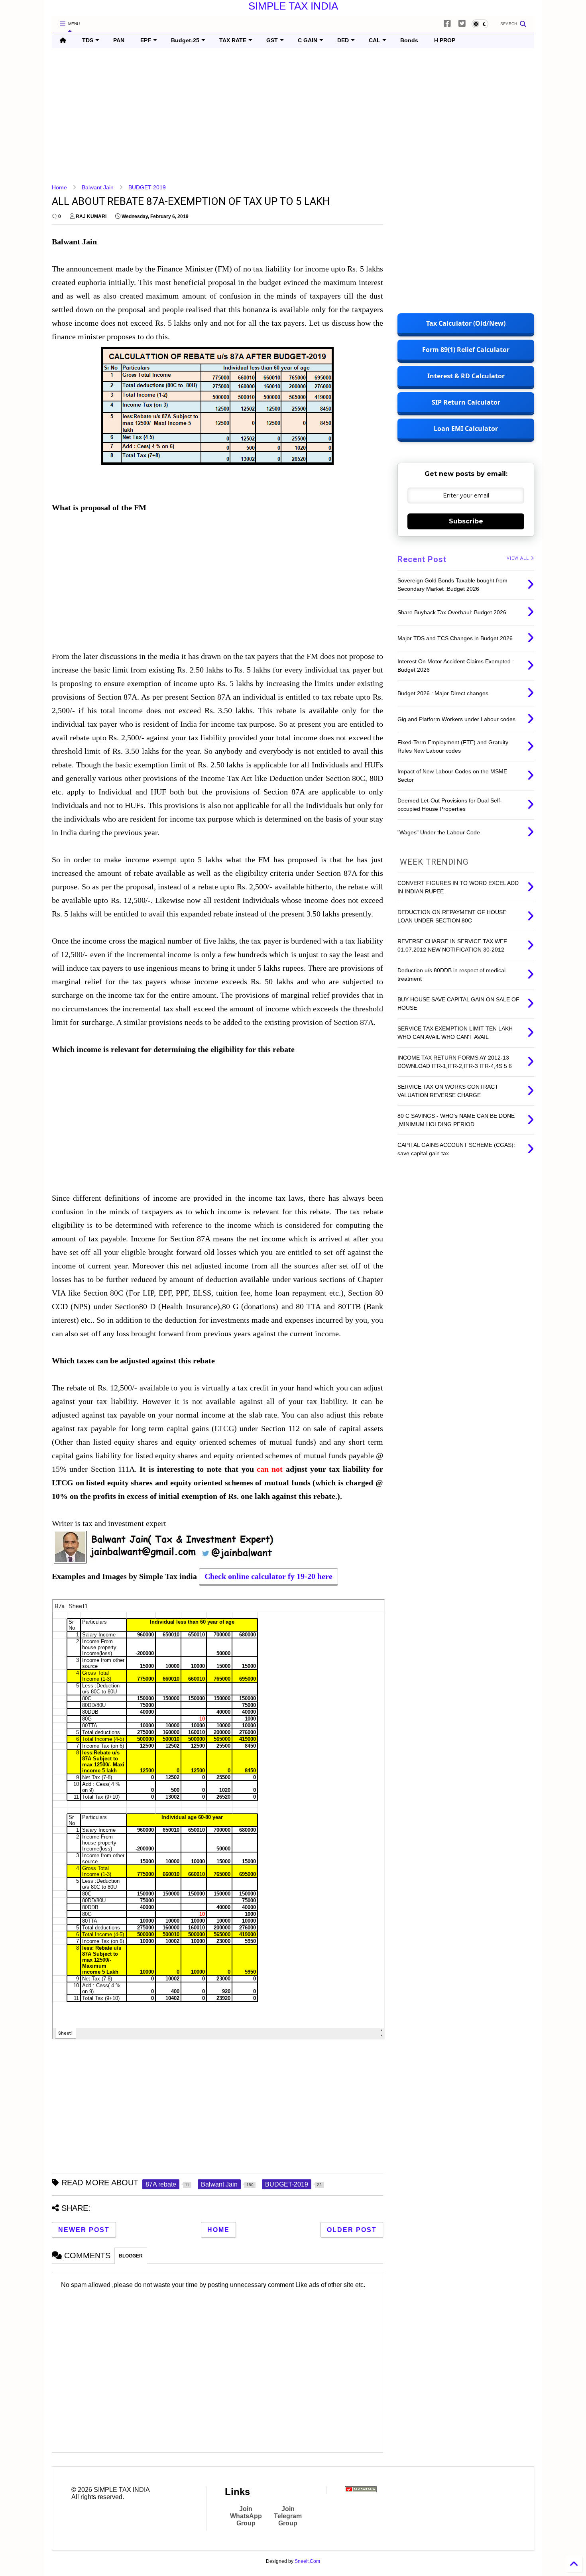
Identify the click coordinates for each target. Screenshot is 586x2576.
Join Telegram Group (288, 2516)
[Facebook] (447, 24)
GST (272, 40)
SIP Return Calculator (466, 402)
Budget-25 (185, 40)
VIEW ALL (519, 558)
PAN (119, 40)
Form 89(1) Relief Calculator (466, 350)
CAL (375, 40)
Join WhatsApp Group (246, 2516)
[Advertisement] (291, 116)
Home (59, 187)
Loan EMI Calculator (466, 429)
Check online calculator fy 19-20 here (268, 1576)
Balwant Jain (98, 187)
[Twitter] (462, 24)
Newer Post (84, 2230)
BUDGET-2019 (147, 187)
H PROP (445, 40)
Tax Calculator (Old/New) (466, 323)
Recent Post (422, 559)
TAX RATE (233, 40)
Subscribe (466, 521)
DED (343, 40)
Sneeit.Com (307, 2561)
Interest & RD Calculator (466, 376)
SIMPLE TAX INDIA (293, 6)
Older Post (352, 2230)
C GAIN (308, 40)
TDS (88, 40)
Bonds (409, 40)
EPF (146, 40)
